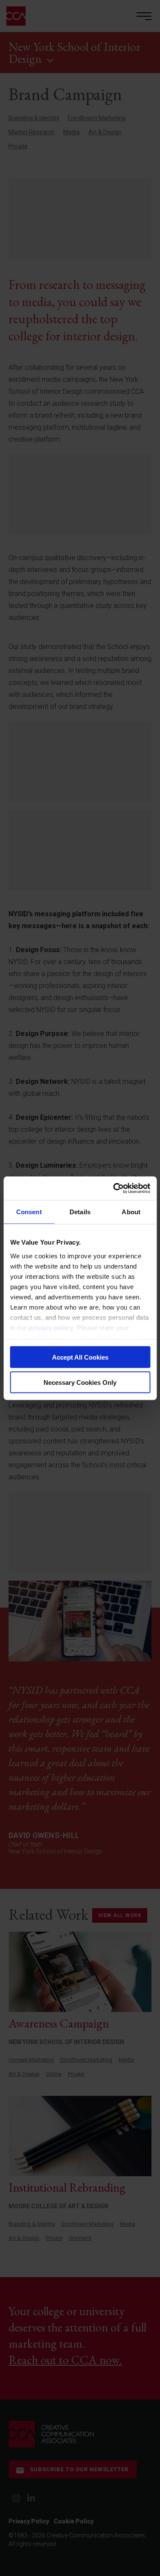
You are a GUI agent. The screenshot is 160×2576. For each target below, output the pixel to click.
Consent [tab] (29, 1212)
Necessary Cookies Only (80, 1382)
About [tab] (131, 1212)
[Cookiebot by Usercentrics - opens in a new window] (114, 1188)
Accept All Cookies (80, 1357)
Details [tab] (80, 1212)
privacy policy (51, 1327)
